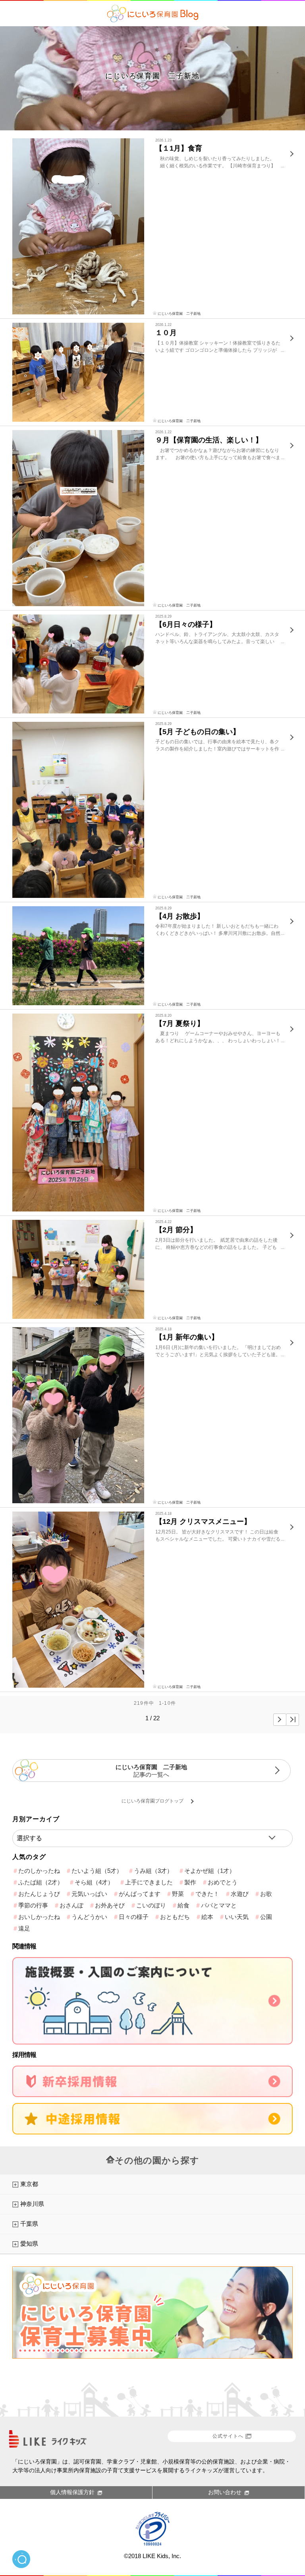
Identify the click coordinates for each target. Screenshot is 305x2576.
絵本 (207, 1917)
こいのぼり (151, 1905)
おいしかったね (39, 1917)
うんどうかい (89, 1917)
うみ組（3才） (153, 1871)
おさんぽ (71, 1905)
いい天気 (237, 1917)
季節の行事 (33, 1905)
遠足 (24, 1928)
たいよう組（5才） (97, 1871)
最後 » (292, 1720)
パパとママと (219, 1905)
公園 (266, 1917)
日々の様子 (134, 1917)
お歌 (266, 1894)
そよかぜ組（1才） (210, 1871)
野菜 (178, 1894)
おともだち (175, 1917)
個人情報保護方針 (72, 2492)
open (21, 2559)
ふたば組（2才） (41, 1882)
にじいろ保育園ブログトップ (152, 1801)
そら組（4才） (94, 1882)
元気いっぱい (89, 1894)
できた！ (207, 1894)
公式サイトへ (228, 2436)
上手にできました (149, 1882)
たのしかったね (39, 1871)
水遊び (240, 1894)
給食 (183, 1905)
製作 (190, 1882)
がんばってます (140, 1894)
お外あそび (110, 1905)
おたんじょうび (39, 1894)
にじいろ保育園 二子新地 (152, 76)
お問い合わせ (225, 2492)
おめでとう (223, 1882)
